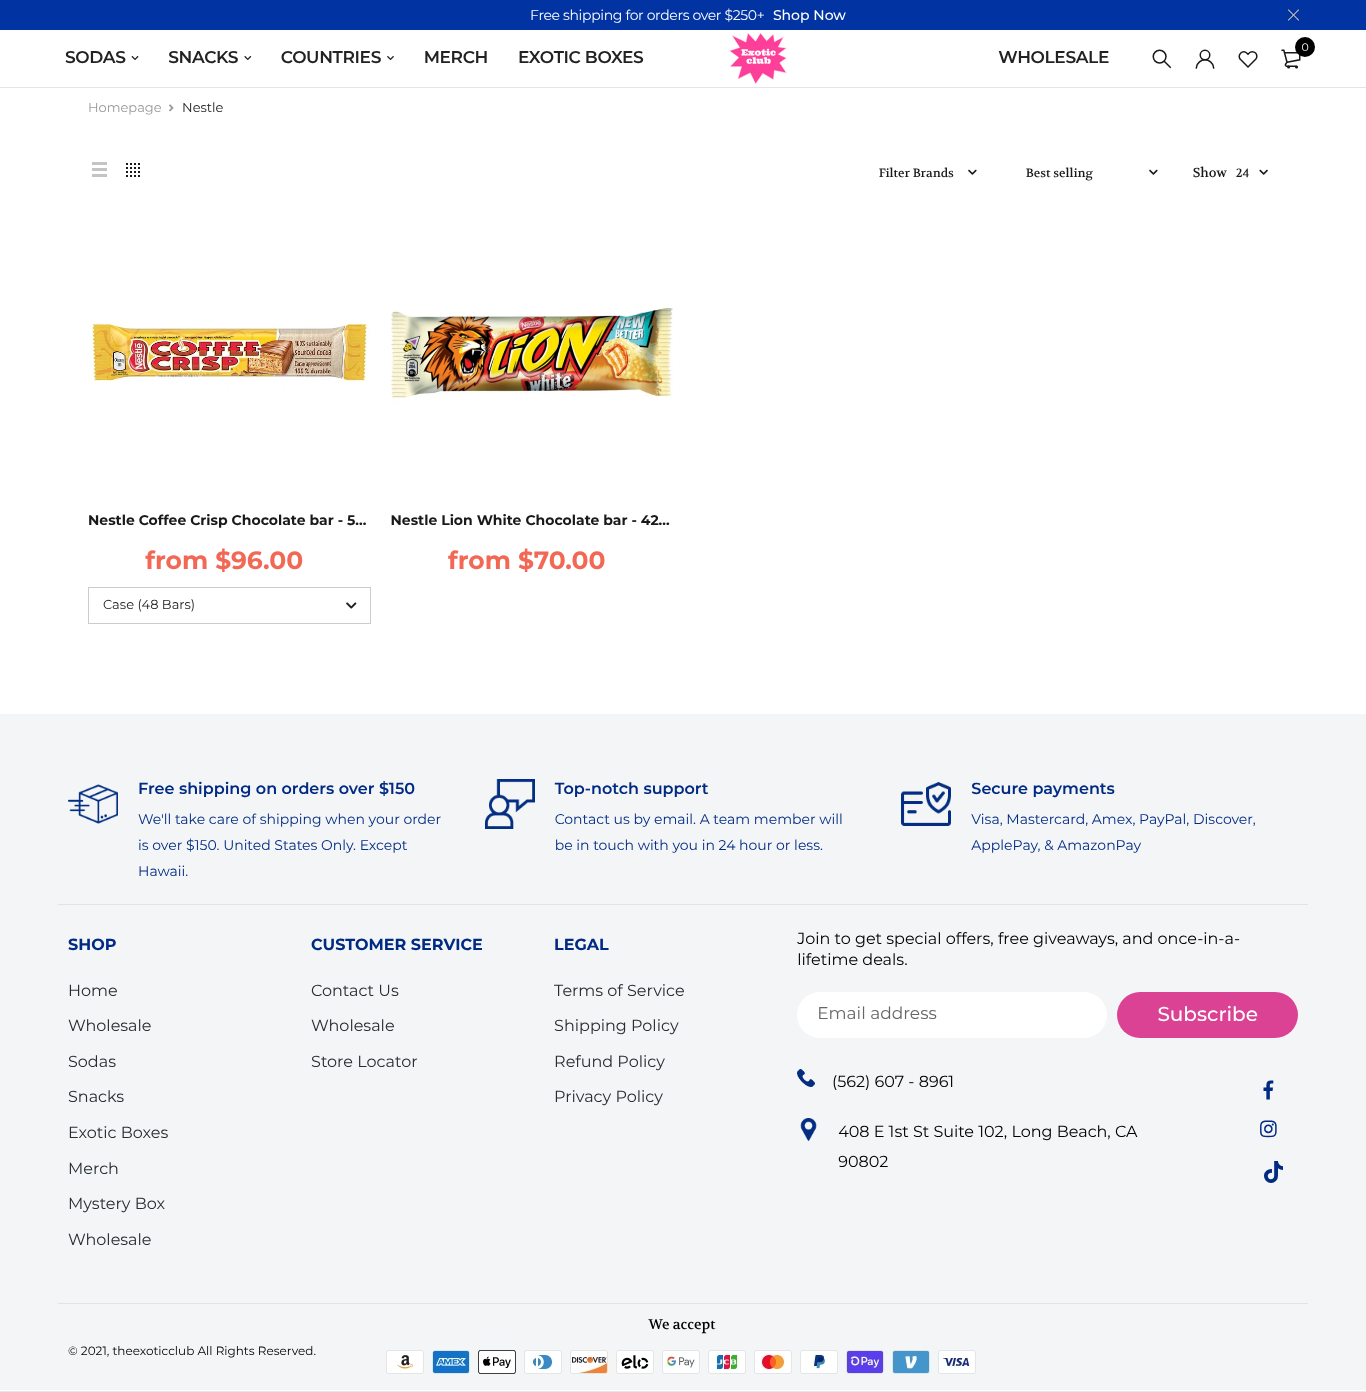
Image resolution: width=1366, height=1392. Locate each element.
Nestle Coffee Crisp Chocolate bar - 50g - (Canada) (270, 520)
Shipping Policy (616, 1027)
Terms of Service (619, 991)
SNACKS (203, 58)
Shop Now (809, 15)
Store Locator (364, 1062)
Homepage (125, 108)
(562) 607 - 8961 (893, 1082)
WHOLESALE (1053, 58)
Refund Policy (609, 1062)
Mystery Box (116, 1205)
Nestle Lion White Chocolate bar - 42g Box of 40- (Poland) (602, 520)
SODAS (95, 58)
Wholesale (110, 1027)
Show (1210, 173)
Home (93, 991)
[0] (1291, 59)
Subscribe (1207, 1015)
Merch (93, 1169)
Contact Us (355, 991)
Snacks (96, 1098)
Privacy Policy (608, 1098)
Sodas (92, 1062)
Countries (331, 58)
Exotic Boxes (580, 58)
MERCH (456, 58)
